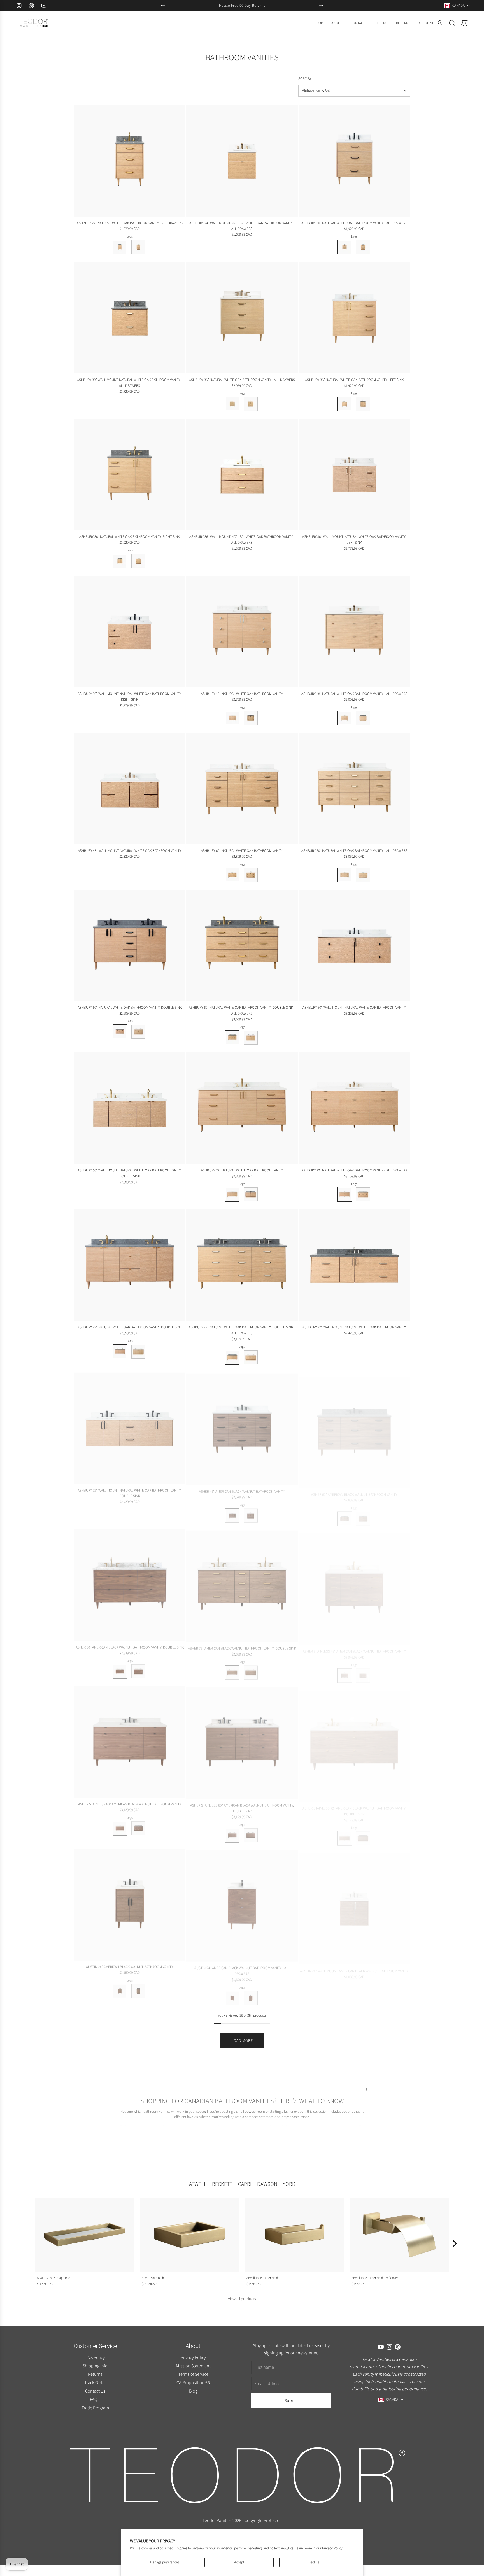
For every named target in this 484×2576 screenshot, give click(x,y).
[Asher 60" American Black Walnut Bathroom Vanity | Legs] (345, 1514)
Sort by (305, 79)
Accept (239, 2562)
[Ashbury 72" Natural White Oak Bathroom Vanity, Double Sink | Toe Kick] (138, 1352)
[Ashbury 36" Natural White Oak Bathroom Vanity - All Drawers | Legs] (232, 404)
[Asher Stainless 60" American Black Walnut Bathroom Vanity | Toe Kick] (138, 1828)
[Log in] (440, 23)
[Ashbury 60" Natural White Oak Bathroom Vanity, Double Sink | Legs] (120, 1032)
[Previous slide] (163, 6)
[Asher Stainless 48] (354, 1585)
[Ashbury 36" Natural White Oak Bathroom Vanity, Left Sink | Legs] (345, 404)
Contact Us (95, 2391)
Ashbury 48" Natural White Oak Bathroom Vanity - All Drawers (354, 694)
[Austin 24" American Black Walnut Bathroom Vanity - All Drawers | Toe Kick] (251, 1997)
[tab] (198, 2185)
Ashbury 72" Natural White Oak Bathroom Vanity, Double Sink (130, 1327)
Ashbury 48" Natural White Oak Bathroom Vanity (242, 694)
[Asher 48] (242, 1428)
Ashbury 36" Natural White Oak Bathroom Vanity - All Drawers (242, 380)
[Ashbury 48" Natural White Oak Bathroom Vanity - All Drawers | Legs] (345, 718)
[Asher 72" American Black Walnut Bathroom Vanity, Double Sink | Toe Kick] (251, 1671)
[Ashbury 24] (130, 161)
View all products (242, 2299)
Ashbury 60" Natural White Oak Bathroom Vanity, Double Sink (130, 1007)
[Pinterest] (31, 6)
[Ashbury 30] (354, 161)
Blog (193, 2391)
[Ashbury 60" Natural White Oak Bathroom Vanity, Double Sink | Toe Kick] (138, 1032)
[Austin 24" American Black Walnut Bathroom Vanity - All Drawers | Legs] (232, 1997)
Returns (95, 2374)
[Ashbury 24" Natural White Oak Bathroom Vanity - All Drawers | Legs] (120, 247)
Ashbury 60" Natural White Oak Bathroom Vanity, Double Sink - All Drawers (242, 1010)
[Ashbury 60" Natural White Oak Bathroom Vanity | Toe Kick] (251, 875)
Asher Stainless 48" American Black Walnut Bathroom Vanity (354, 1647)
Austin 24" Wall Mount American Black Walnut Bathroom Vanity (354, 1967)
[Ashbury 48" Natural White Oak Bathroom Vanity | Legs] (232, 718)
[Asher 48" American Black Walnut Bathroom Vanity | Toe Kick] (251, 1514)
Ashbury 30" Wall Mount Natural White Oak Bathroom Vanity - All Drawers (130, 383)
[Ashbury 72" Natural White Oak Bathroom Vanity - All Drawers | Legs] (345, 1194)
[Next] (454, 2243)
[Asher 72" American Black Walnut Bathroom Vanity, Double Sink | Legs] (232, 1671)
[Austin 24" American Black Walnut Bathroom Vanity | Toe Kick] (138, 1991)
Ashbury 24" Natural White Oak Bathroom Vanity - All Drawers (130, 223)
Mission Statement (193, 2366)
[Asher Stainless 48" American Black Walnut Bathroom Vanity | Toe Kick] (363, 1671)
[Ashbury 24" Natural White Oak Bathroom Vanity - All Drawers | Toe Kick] (138, 247)
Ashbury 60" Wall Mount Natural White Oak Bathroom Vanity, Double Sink (130, 1173)
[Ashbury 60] (242, 789)
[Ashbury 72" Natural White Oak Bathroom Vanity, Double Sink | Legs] (120, 1352)
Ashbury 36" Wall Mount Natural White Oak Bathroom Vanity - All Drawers (242, 540)
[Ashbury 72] (242, 1108)
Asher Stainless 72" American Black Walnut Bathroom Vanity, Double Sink (354, 1807)
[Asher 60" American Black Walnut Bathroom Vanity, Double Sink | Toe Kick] (138, 1671)
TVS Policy (95, 2357)
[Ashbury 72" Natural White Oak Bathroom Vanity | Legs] (232, 1194)
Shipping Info (95, 2366)
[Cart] (464, 23)
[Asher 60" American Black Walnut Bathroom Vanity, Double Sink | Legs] (120, 1671)
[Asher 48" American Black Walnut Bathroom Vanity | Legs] (232, 1514)
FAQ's (95, 2399)
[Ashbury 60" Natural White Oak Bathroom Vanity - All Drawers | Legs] (345, 875)
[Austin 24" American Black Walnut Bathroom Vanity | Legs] (120, 1991)
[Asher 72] (242, 1585)
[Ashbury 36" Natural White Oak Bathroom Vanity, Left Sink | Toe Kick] (363, 404)
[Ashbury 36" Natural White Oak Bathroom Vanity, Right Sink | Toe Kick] (138, 561)
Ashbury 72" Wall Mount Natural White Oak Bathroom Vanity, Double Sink (130, 1493)
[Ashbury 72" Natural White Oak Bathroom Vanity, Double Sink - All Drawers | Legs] (232, 1357)
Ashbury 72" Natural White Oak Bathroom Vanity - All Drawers (354, 1170)
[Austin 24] (130, 1905)
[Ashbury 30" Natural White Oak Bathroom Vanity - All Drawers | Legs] (345, 247)
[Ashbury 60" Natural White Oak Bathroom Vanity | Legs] (232, 875)
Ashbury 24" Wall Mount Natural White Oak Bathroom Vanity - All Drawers (242, 226)
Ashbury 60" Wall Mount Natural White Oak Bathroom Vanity (354, 1007)
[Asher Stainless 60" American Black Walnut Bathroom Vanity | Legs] (120, 1828)
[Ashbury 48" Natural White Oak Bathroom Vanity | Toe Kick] (251, 718)
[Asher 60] (354, 1428)
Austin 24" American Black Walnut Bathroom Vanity (130, 1967)
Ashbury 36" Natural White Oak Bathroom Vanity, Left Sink (354, 380)
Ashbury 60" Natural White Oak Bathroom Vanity (242, 851)
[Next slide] (321, 6)
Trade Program (95, 2407)
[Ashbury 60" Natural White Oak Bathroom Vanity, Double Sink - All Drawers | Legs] (232, 1038)
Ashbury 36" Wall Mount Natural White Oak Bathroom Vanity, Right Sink (130, 697)
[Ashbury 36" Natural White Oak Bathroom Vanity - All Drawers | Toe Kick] (251, 404)
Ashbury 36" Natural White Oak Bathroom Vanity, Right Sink (130, 537)
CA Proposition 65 (193, 2382)
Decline (314, 2562)
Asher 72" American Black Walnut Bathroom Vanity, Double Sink (242, 1647)
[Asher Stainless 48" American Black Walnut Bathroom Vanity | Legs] (345, 1671)
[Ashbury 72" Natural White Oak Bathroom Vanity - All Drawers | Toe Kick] (363, 1194)
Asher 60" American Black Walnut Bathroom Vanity (354, 1490)
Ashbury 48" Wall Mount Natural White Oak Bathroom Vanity (130, 851)
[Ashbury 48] (242, 632)
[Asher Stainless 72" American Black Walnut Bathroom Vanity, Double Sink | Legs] (345, 1834)
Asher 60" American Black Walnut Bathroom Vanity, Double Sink (130, 1647)
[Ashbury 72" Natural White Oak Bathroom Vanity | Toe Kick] (251, 1194)
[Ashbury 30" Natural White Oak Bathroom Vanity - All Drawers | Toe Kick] (363, 247)
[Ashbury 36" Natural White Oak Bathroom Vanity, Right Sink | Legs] (120, 561)
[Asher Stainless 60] (130, 1742)
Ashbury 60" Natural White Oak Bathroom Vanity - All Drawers (354, 851)
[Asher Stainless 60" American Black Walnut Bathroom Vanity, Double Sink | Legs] (232, 1834)
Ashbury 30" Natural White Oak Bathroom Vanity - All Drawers (354, 223)
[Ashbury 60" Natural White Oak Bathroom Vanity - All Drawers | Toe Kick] (363, 875)
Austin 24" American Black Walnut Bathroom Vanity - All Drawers (242, 1970)
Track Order (95, 2382)
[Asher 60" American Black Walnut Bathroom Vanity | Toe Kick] (363, 1514)
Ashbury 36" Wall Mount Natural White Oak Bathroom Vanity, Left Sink (354, 540)
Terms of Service (193, 2374)
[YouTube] (44, 6)
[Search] (452, 23)
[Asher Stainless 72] (354, 1742)
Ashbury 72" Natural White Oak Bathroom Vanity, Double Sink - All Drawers (242, 1330)
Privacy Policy (193, 2357)
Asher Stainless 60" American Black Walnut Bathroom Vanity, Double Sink (242, 1807)
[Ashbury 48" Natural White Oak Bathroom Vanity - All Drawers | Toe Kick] (363, 718)
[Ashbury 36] (242, 318)
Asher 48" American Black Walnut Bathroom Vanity (242, 1490)
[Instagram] (19, 6)
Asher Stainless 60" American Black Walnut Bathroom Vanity (130, 1804)
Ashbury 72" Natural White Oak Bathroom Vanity (242, 1170)
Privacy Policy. (333, 2548)
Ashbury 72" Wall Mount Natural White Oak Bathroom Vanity (354, 1327)
